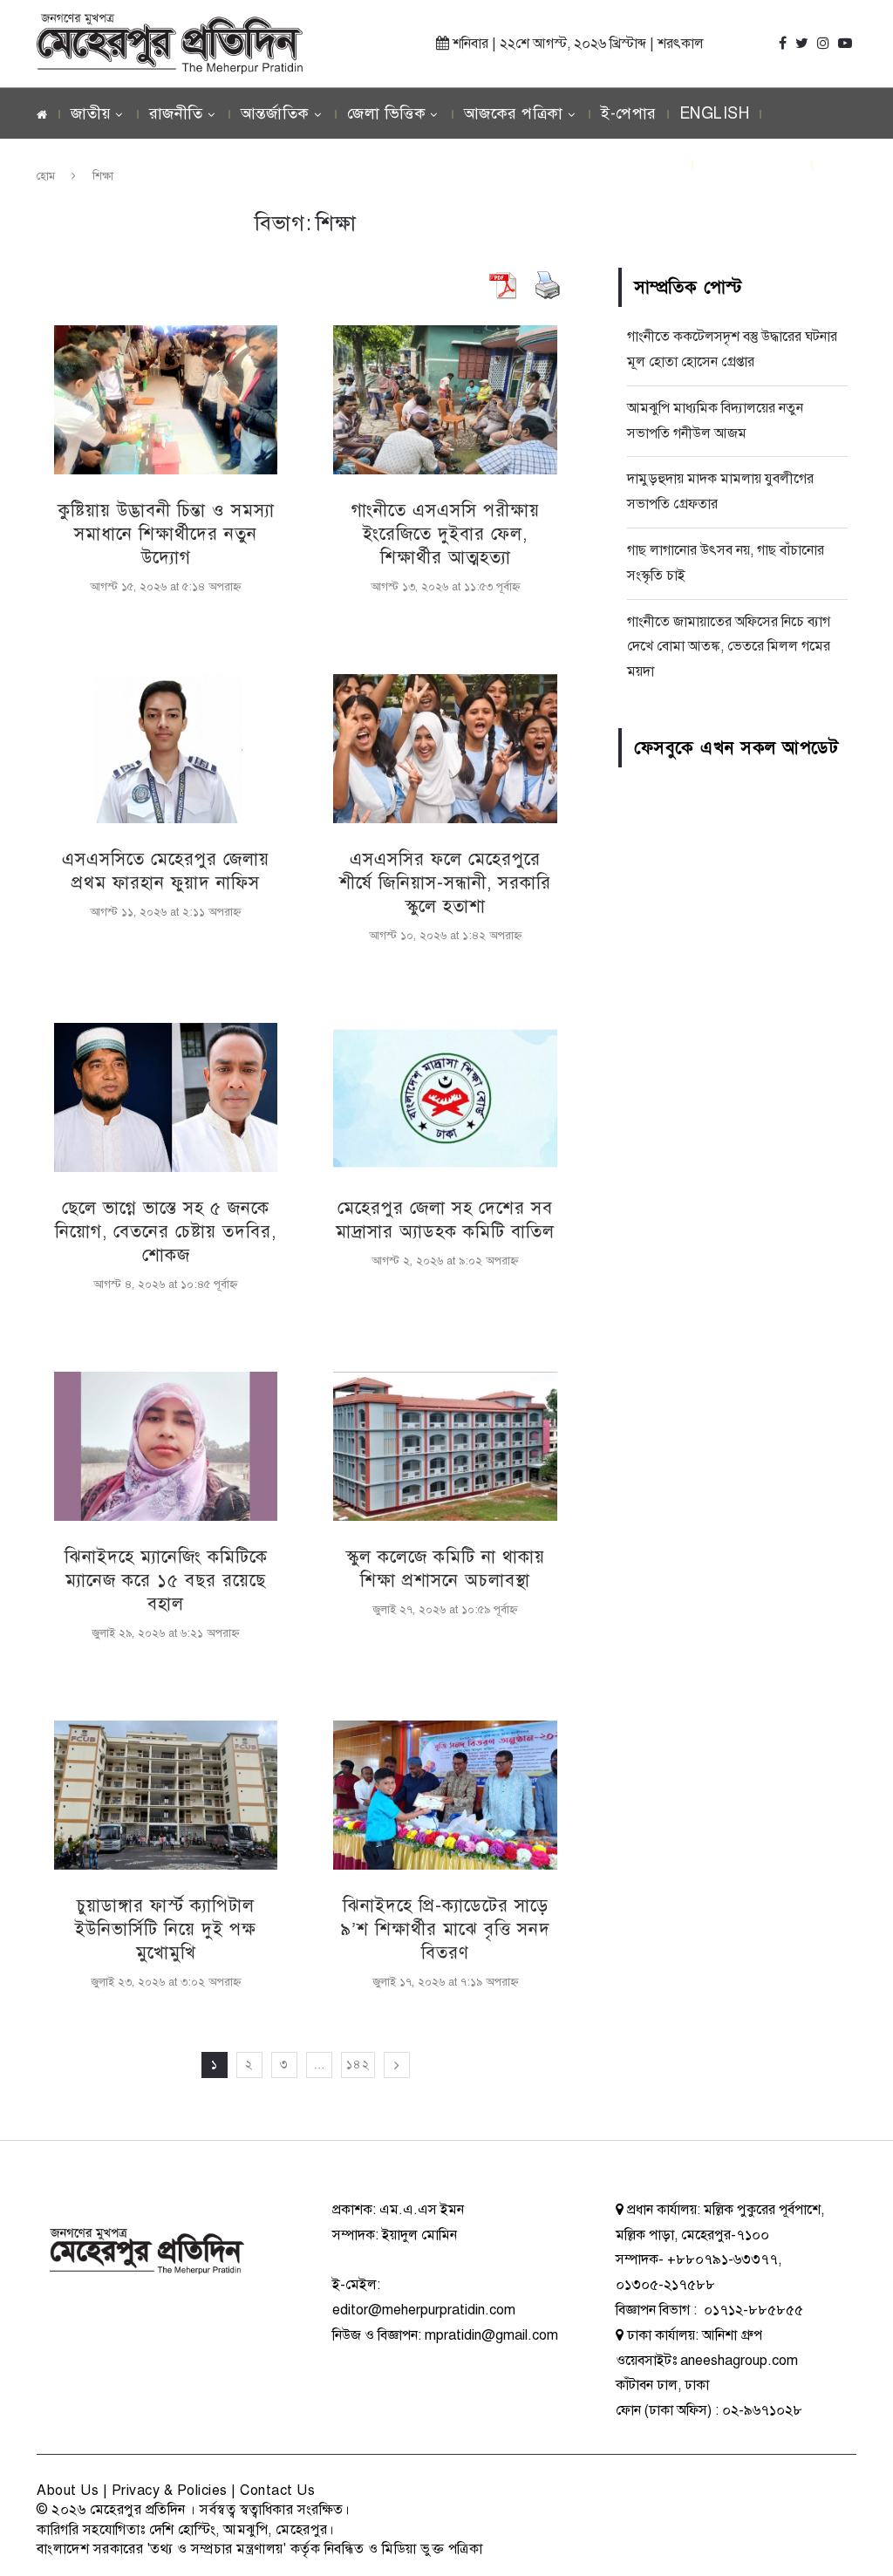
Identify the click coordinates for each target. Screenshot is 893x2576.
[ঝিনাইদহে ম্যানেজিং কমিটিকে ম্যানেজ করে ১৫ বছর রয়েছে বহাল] (166, 1446)
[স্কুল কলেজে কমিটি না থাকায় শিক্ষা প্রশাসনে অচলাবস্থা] (445, 1446)
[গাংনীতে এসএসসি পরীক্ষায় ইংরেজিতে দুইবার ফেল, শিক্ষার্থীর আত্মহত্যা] (445, 400)
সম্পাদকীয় (634, 164)
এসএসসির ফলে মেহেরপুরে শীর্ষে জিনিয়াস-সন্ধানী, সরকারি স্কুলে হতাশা (445, 883)
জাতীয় (91, 113)
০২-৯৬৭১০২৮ (762, 2410)
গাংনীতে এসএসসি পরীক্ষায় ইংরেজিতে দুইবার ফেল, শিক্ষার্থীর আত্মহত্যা (446, 534)
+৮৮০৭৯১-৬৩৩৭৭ (723, 2259)
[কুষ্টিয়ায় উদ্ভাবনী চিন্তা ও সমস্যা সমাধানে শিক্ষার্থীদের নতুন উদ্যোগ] (166, 400)
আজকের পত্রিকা (514, 113)
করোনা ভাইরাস (752, 164)
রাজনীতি (176, 113)
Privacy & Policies (170, 2491)
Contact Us (277, 2491)
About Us (68, 2491)
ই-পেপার (629, 113)
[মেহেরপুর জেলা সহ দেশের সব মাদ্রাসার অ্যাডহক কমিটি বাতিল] (445, 1097)
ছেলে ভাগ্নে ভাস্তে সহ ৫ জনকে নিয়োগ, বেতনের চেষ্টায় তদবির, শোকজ (166, 1232)
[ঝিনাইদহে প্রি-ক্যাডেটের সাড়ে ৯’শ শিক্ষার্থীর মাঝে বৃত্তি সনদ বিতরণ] (445, 1795)
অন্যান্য (726, 215)
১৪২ (358, 2065)
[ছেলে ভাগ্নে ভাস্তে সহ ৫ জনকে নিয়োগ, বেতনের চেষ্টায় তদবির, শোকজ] (166, 1097)
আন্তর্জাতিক (275, 113)
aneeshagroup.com (739, 2361)
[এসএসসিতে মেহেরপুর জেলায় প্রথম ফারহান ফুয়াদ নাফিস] (166, 749)
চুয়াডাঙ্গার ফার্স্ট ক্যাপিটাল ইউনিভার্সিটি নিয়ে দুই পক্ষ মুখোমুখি (166, 1929)
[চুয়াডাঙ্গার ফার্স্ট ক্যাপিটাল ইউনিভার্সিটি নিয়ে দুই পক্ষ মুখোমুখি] (166, 1795)
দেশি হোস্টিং (183, 2530)
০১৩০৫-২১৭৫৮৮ (665, 2285)
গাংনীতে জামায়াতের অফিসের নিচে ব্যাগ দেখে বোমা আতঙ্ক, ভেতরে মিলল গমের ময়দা (729, 647)
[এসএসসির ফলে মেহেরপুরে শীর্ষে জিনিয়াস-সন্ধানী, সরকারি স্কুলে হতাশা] (445, 749)
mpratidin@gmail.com (491, 2335)
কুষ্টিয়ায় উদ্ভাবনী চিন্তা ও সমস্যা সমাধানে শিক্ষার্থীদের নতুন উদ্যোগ (166, 534)
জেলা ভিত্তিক (386, 113)
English (715, 113)
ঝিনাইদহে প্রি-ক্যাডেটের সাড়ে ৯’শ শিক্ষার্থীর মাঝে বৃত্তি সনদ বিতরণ (446, 1929)
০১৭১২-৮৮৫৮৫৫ (752, 2310)
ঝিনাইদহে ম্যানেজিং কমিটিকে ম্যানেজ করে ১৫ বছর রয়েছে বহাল (166, 1581)
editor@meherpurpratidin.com (424, 2310)
